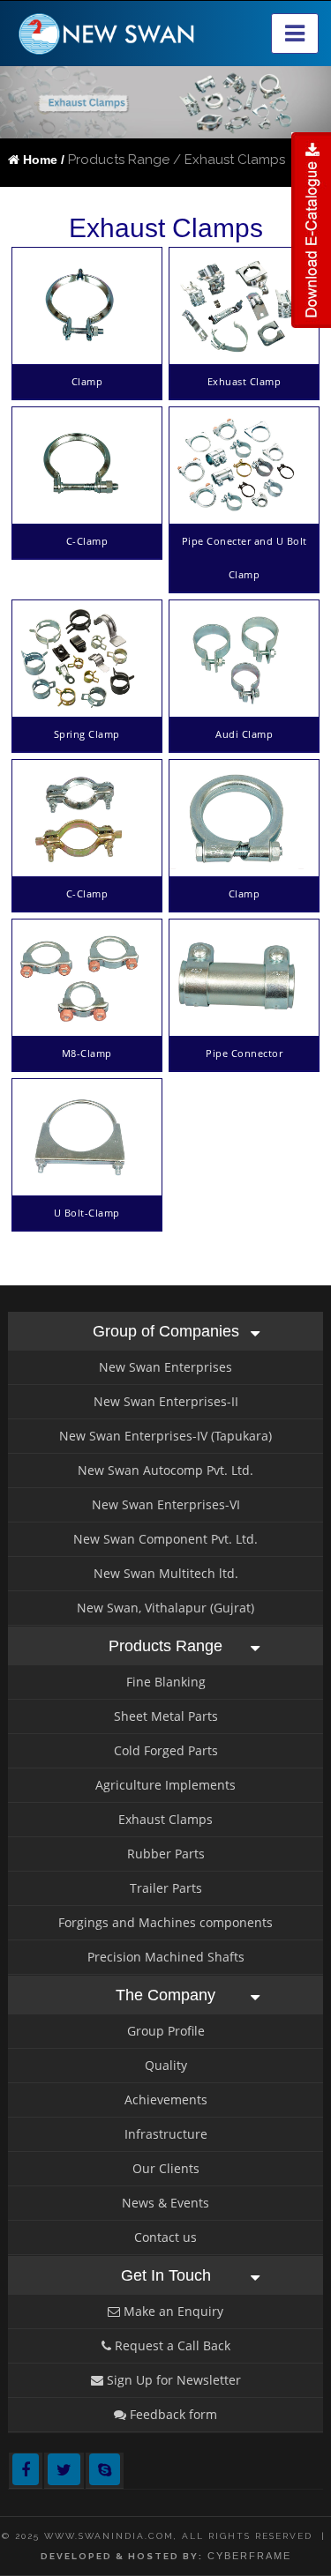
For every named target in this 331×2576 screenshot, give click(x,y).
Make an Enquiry (172, 2311)
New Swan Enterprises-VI (166, 1504)
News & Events (165, 2203)
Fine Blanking (166, 1682)
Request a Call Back (171, 2345)
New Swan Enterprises (165, 1367)
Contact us (165, 2237)
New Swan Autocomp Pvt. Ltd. (165, 1470)
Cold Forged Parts (166, 1750)
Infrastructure (166, 2134)
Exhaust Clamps (165, 1819)
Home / (42, 160)
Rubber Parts (166, 1854)
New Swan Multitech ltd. (166, 1573)
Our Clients (166, 2168)
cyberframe (249, 2556)
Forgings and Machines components (165, 1922)
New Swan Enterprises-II (166, 1401)
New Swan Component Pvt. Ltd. (165, 1539)
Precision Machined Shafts (166, 1957)
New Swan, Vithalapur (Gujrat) (165, 1608)
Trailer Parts (166, 1888)
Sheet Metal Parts (166, 1716)
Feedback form (172, 2414)
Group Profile (166, 2031)
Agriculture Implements (165, 1785)
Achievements (166, 2100)
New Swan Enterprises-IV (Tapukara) (165, 1436)
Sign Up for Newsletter (172, 2380)
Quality (166, 2065)
